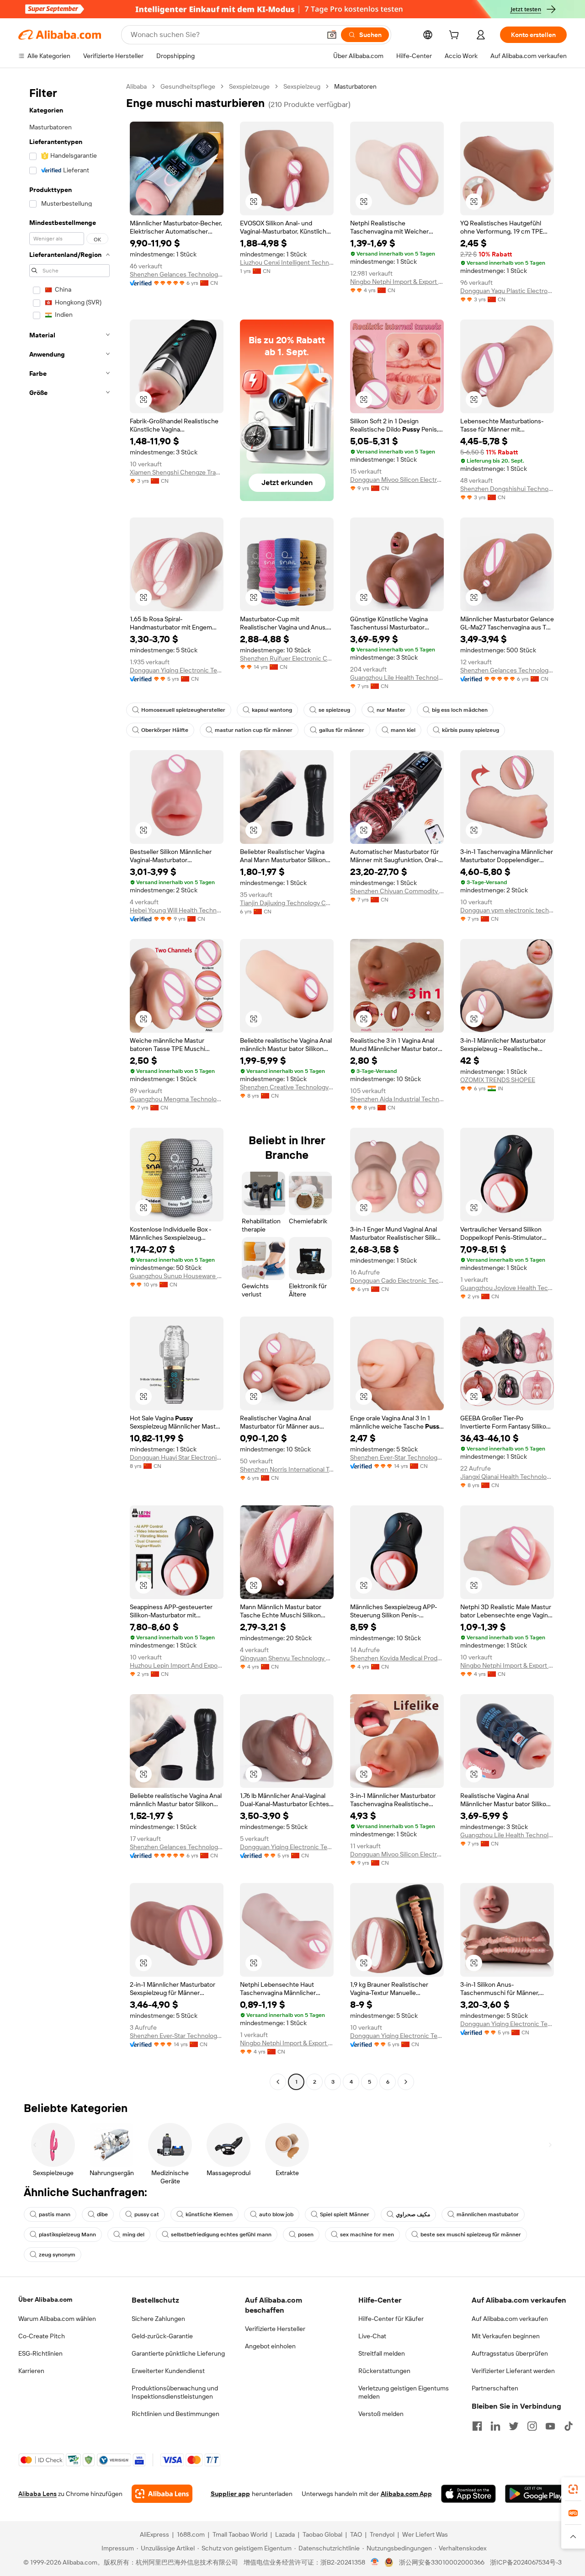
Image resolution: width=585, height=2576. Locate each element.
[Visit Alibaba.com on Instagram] (532, 2426)
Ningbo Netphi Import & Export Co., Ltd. (397, 282)
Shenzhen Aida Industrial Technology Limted (397, 1099)
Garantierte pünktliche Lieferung (178, 2353)
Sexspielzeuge (249, 86)
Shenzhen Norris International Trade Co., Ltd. (287, 1469)
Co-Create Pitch (42, 2336)
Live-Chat (372, 2336)
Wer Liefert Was (425, 2534)
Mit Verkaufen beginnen (506, 2336)
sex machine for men (367, 2235)
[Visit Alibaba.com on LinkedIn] (495, 2426)
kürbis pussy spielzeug (471, 730)
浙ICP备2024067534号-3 (526, 2562)
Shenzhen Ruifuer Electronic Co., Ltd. (287, 658)
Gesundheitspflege (188, 86)
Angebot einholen (270, 2346)
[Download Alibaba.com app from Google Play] (536, 2494)
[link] (573, 2489)
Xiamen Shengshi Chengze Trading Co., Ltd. (177, 472)
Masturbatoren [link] (355, 86)
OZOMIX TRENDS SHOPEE (498, 1080)
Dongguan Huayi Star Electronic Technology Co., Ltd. (177, 1457)
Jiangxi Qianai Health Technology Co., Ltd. (507, 1477)
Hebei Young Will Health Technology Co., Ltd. (177, 910)
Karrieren (31, 2371)
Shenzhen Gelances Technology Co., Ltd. (177, 274)
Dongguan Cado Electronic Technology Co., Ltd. (397, 1280)
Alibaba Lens (37, 2494)
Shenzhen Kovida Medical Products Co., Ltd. (397, 1658)
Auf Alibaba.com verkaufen (510, 2319)
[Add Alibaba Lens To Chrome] (162, 2494)
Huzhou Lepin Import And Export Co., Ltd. (177, 1665)
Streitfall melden (382, 2353)
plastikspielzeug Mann (67, 2235)
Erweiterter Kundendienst (168, 2371)
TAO (356, 2534)
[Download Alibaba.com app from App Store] (468, 2494)
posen (306, 2235)
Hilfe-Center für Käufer (391, 2319)
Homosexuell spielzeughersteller (183, 710)
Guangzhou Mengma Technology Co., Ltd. (177, 1099)
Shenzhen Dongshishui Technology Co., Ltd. (507, 489)
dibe (102, 2214)
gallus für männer (342, 730)
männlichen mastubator (488, 2214)
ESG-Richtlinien (40, 2353)
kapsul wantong (272, 710)
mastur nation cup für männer (254, 730)
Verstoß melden (381, 2414)
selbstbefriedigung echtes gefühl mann (221, 2235)
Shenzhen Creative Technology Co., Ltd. (287, 1087)
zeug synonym (57, 2255)
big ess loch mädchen (460, 710)
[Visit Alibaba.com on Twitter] (514, 2426)
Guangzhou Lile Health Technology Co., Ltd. (397, 677)
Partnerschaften (495, 2388)
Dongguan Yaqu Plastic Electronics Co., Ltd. (507, 291)
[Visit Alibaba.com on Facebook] (477, 2426)
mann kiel (403, 730)
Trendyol (382, 2534)
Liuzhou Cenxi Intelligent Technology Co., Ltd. (287, 262)
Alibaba (136, 86)
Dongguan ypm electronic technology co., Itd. (507, 910)
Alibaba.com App (406, 2494)
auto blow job (276, 2214)
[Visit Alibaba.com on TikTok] (569, 2426)
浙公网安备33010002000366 (442, 2562)
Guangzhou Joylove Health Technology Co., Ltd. (507, 1288)
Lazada (285, 2534)
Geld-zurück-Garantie (162, 2336)
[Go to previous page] (278, 2082)
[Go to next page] (406, 2082)
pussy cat (147, 2214)
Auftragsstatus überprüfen (510, 2353)
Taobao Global (322, 2534)
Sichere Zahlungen (158, 2319)
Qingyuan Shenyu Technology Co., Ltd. (287, 1658)
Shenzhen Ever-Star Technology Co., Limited (397, 1457)
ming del (133, 2235)
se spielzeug (334, 710)
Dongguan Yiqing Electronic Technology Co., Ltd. (177, 670)
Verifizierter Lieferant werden (513, 2371)
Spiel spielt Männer (345, 2214)
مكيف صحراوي (413, 2214)
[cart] (456, 36)
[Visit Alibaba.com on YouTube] (550, 2426)
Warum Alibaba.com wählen (57, 2319)
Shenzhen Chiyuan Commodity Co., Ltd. (397, 891)
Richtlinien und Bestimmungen (175, 2414)
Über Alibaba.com (45, 2299)
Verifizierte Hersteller (275, 2329)
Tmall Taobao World (240, 2534)
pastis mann (55, 2214)
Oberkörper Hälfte (165, 730)
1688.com (191, 2534)
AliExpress (154, 2534)
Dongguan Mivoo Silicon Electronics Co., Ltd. (397, 480)
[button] (332, 35)
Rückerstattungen (384, 2371)
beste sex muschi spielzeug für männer (471, 2235)
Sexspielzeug (302, 86)
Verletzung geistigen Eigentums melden (404, 2392)
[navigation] (69, 1085)
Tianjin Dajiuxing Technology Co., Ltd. (287, 903)
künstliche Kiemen (209, 2214)
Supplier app (230, 2494)
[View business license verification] (375, 2562)
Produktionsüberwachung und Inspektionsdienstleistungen (175, 2392)
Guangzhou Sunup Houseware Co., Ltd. (177, 1276)
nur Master (391, 710)
